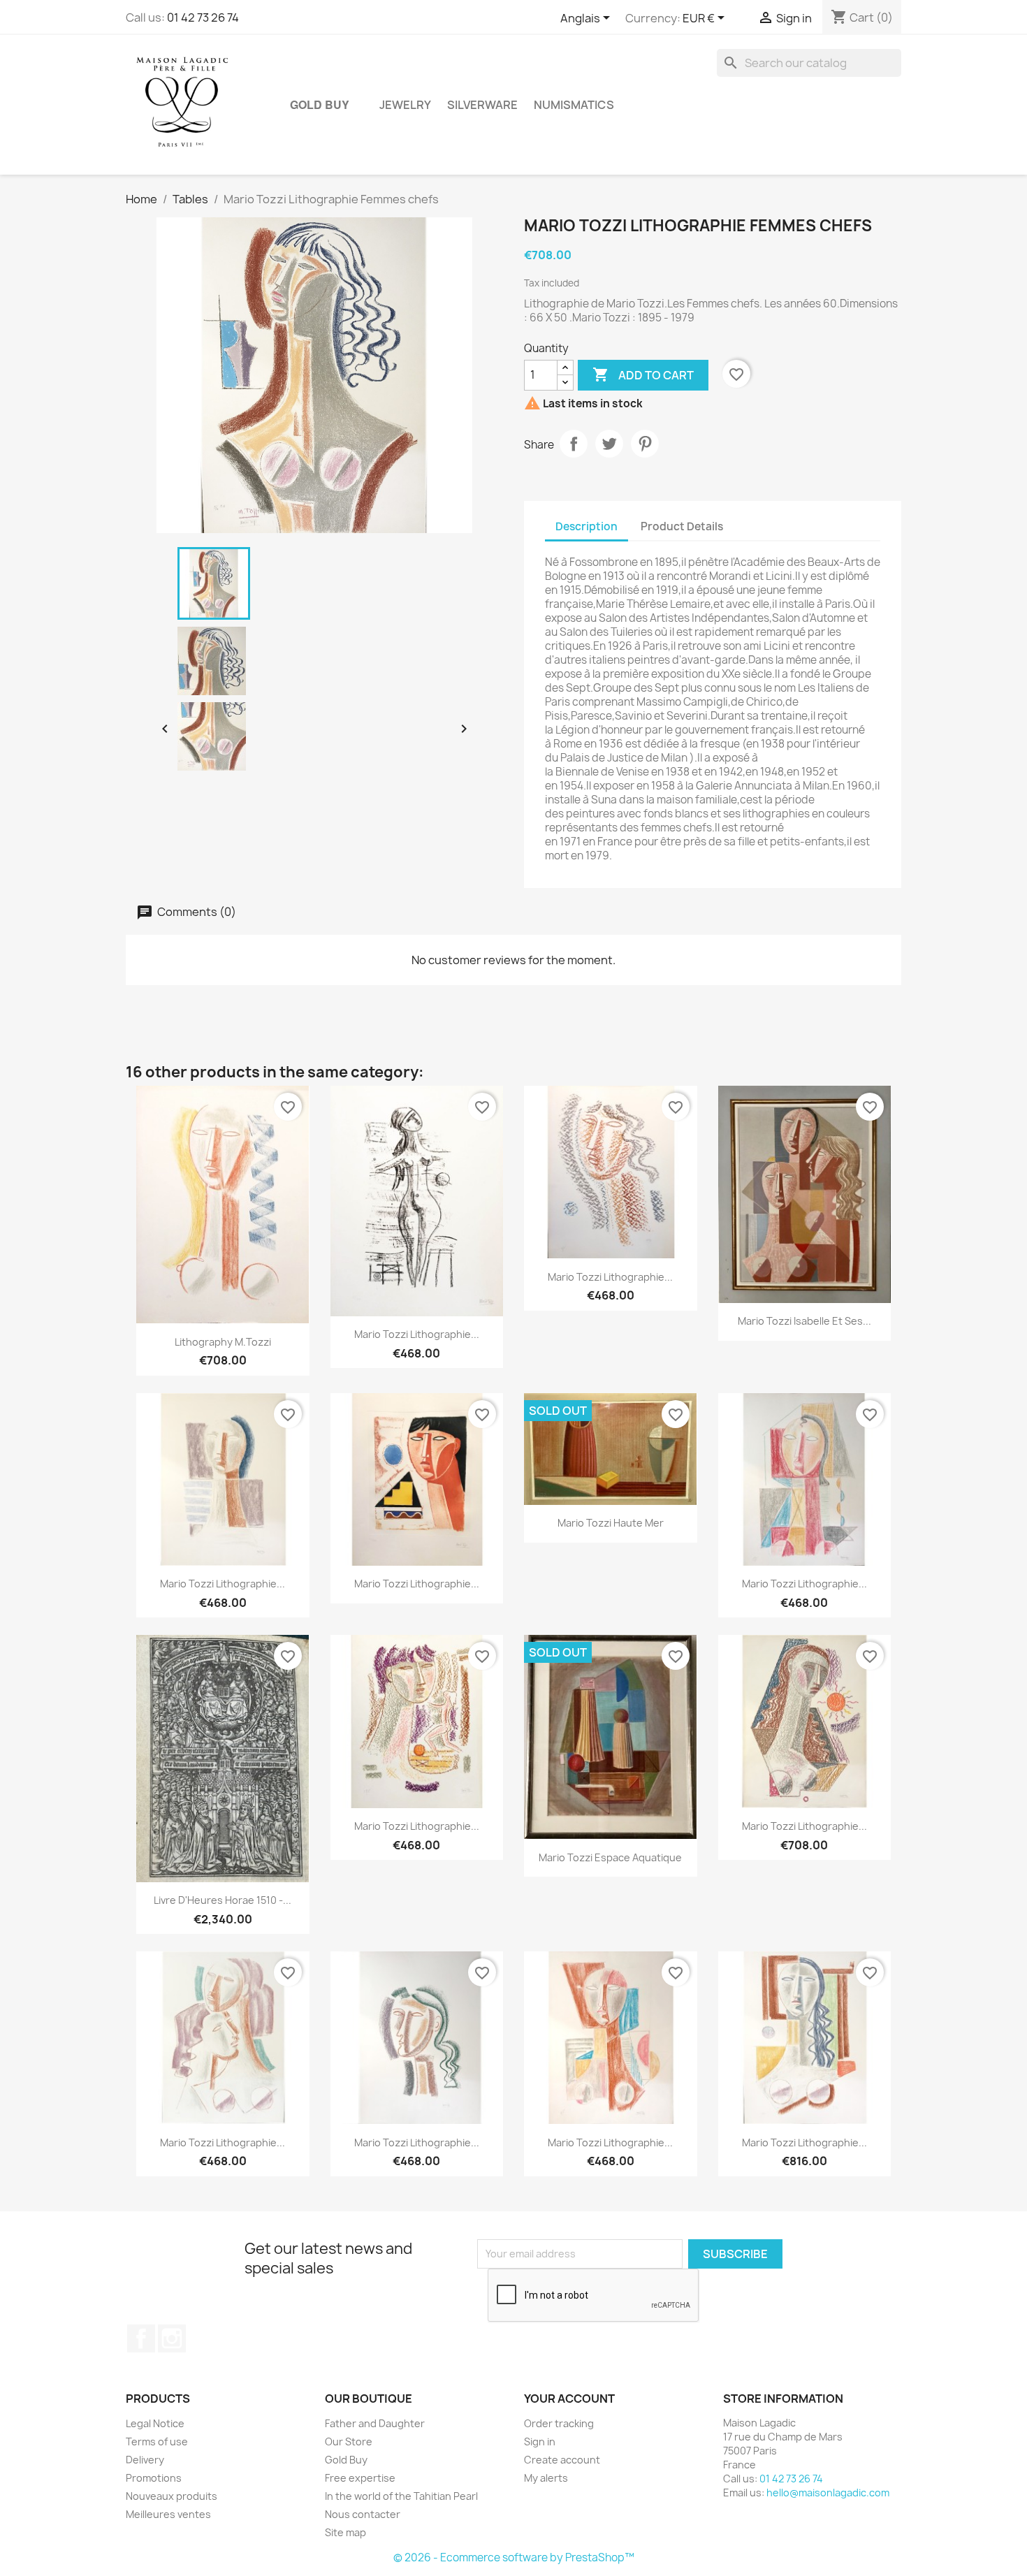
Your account (569, 2399)
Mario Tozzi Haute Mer (611, 1523)
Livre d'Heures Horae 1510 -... (223, 1900)
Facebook (141, 2338)
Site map (345, 2532)
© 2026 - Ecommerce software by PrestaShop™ (514, 2557)
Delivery (145, 2460)
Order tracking (559, 2423)
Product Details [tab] (682, 526)
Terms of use (157, 2442)
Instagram (172, 2338)
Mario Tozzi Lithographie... (417, 1334)
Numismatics (574, 105)
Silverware (482, 105)
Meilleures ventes (168, 2514)
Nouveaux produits (172, 2496)
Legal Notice (155, 2423)
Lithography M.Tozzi (223, 1342)
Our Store (349, 2442)
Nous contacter (363, 2514)
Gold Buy (320, 104)
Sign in (540, 2442)
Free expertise (360, 2478)
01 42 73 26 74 (203, 17)
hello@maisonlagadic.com (828, 2493)
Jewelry (405, 105)
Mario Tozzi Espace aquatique (610, 1857)
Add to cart (643, 374)
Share (574, 444)
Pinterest (645, 444)
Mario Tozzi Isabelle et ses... (804, 1321)
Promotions (154, 2478)
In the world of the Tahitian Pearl (401, 2496)
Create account (562, 2460)
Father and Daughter (375, 2423)
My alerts (546, 2478)
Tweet (609, 444)
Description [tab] (587, 526)
